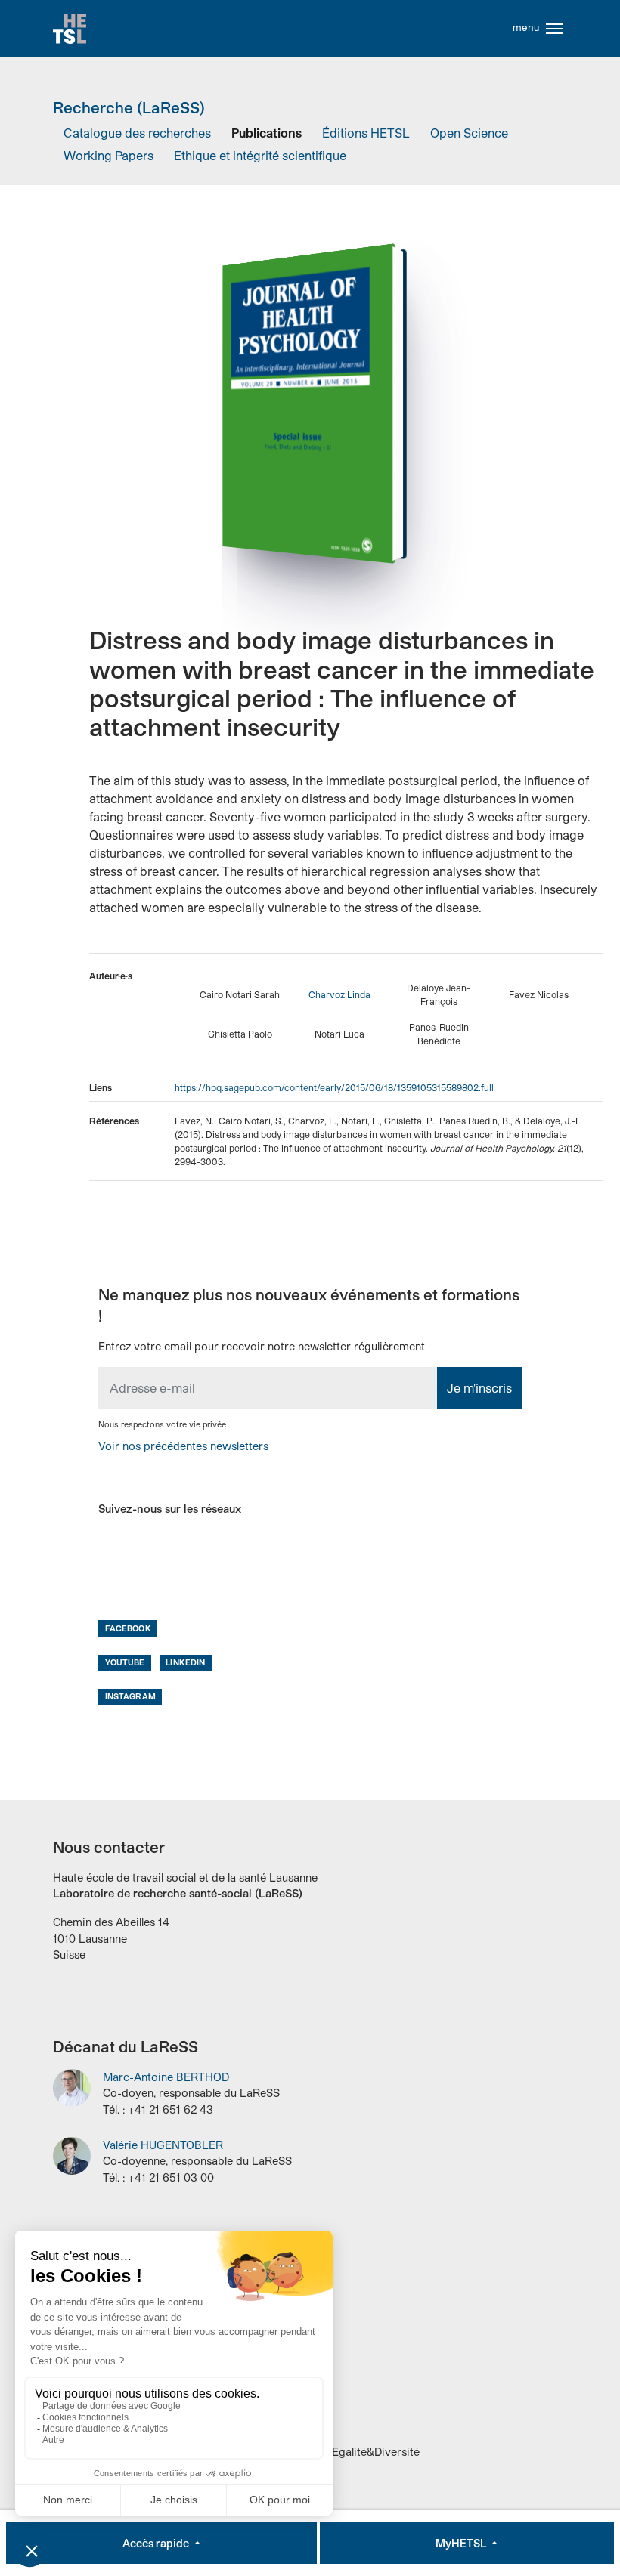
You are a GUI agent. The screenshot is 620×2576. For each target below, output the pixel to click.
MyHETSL (462, 2543)
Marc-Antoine (166, 2077)
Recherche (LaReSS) (129, 107)
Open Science (469, 133)
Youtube (125, 1662)
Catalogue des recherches (137, 133)
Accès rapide (157, 2543)
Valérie (163, 2145)
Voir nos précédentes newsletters (183, 1446)
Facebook (128, 1628)
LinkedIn (185, 1662)
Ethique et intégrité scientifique (260, 155)
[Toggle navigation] (554, 29)
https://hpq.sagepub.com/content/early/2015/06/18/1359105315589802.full (334, 1087)
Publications (267, 133)
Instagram (130, 1696)
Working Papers (108, 155)
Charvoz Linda (339, 994)
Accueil (70, 29)
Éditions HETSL (366, 133)
